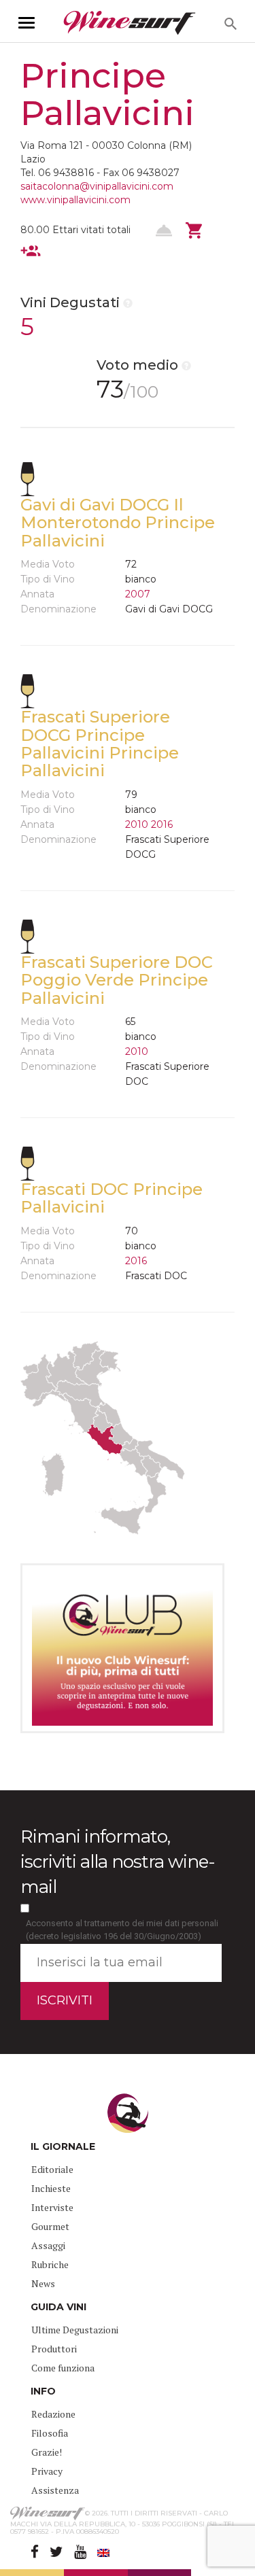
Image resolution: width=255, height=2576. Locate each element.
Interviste (52, 2207)
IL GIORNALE (63, 2146)
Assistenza (55, 2490)
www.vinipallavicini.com (75, 200)
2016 (162, 824)
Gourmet (50, 2226)
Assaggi (48, 2245)
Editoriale (52, 2169)
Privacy (47, 2471)
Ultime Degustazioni (75, 2330)
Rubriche (50, 2264)
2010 (137, 824)
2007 (138, 594)
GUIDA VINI (58, 2307)
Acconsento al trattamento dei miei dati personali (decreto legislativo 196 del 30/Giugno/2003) (122, 1930)
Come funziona (63, 2368)
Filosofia (50, 2433)
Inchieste (51, 2188)
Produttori (54, 2349)
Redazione (53, 2414)
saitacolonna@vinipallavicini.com (97, 186)
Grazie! (47, 2452)
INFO (43, 2391)
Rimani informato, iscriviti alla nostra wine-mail (118, 1862)
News (43, 2283)
